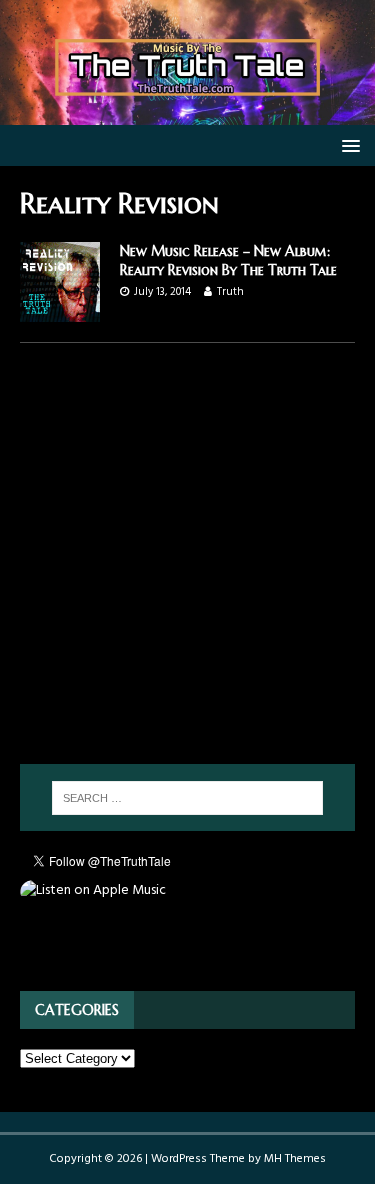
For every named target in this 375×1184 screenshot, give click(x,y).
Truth (230, 292)
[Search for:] (188, 798)
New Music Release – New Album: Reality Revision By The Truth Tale (228, 260)
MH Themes (295, 1159)
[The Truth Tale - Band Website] (187, 113)
